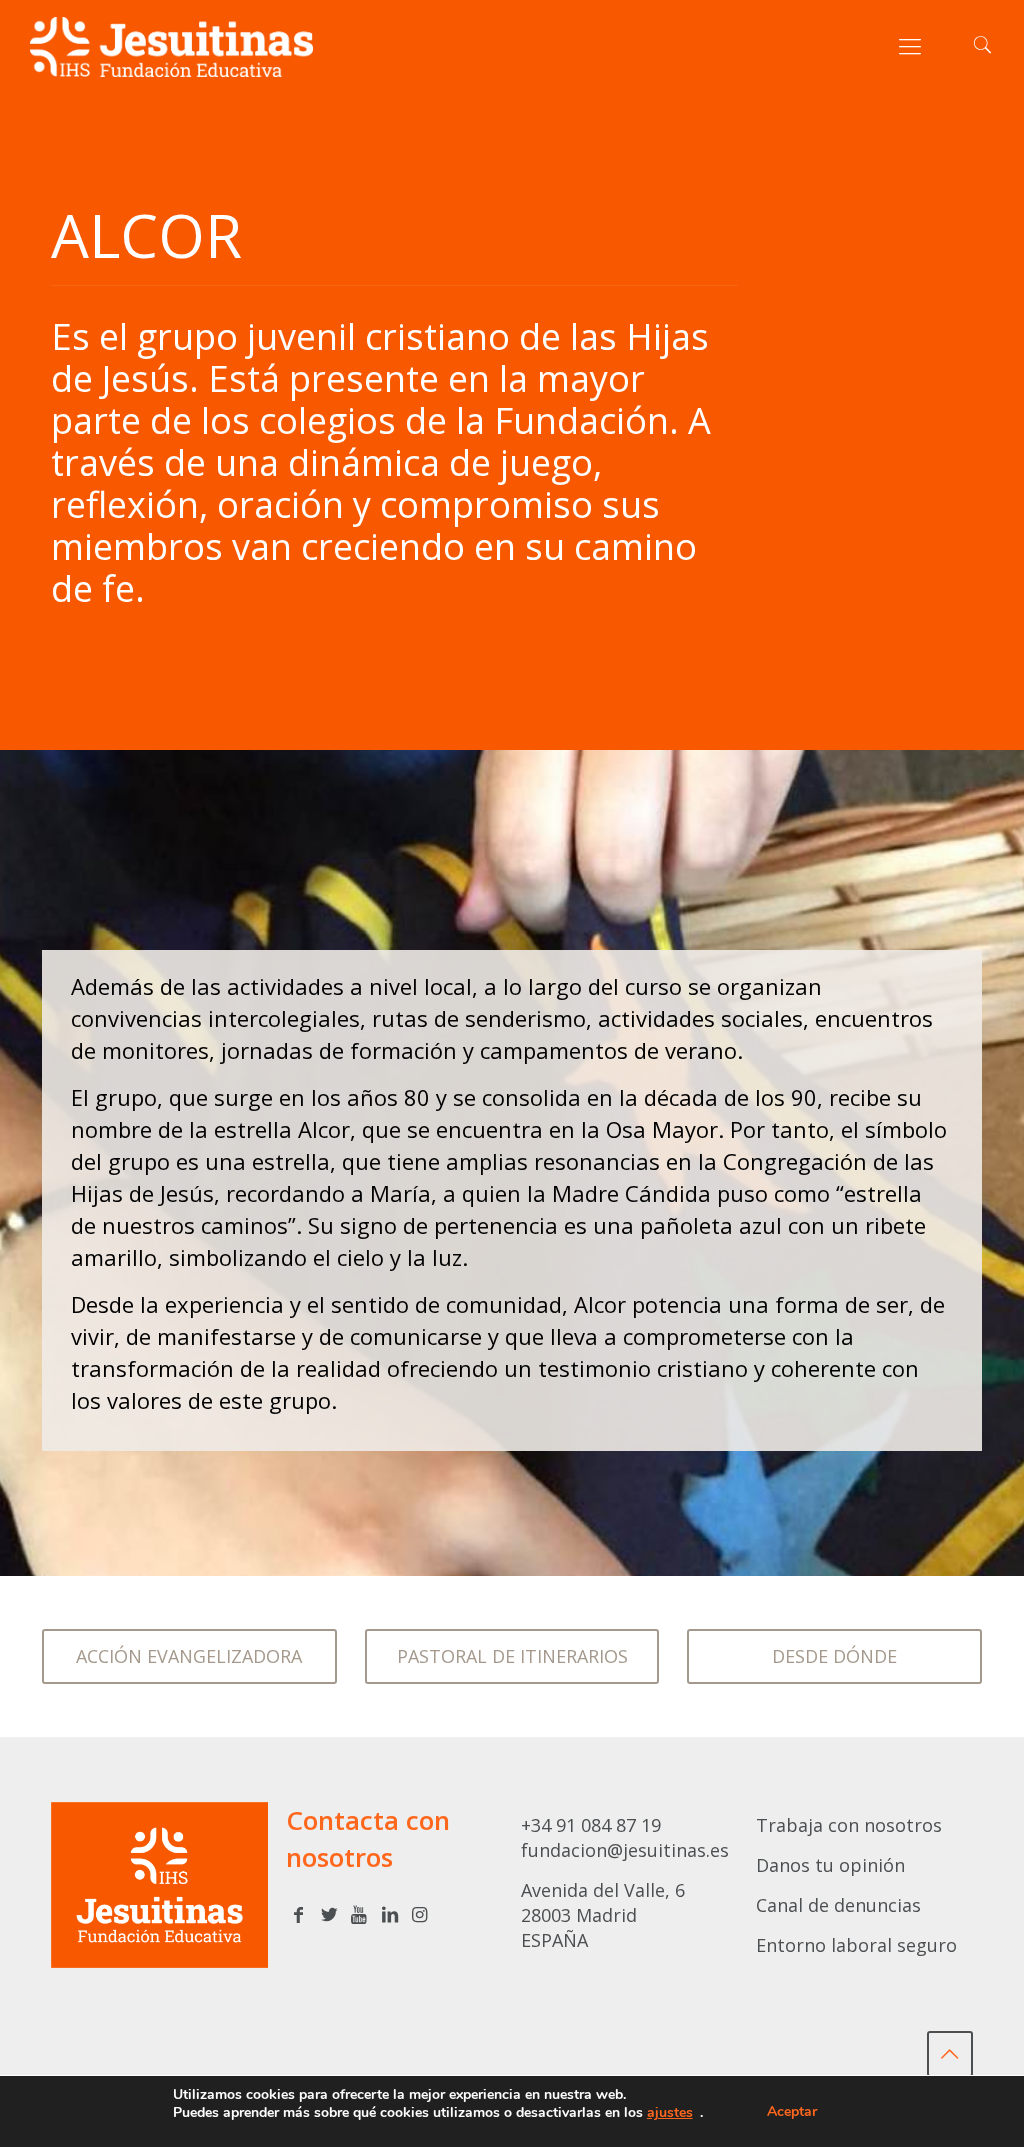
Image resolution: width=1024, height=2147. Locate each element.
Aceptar (792, 2111)
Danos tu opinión (830, 1865)
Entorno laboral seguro (856, 1945)
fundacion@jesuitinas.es (625, 1850)
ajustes (670, 2113)
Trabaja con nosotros (849, 1825)
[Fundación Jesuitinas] (171, 45)
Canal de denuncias (838, 1905)
